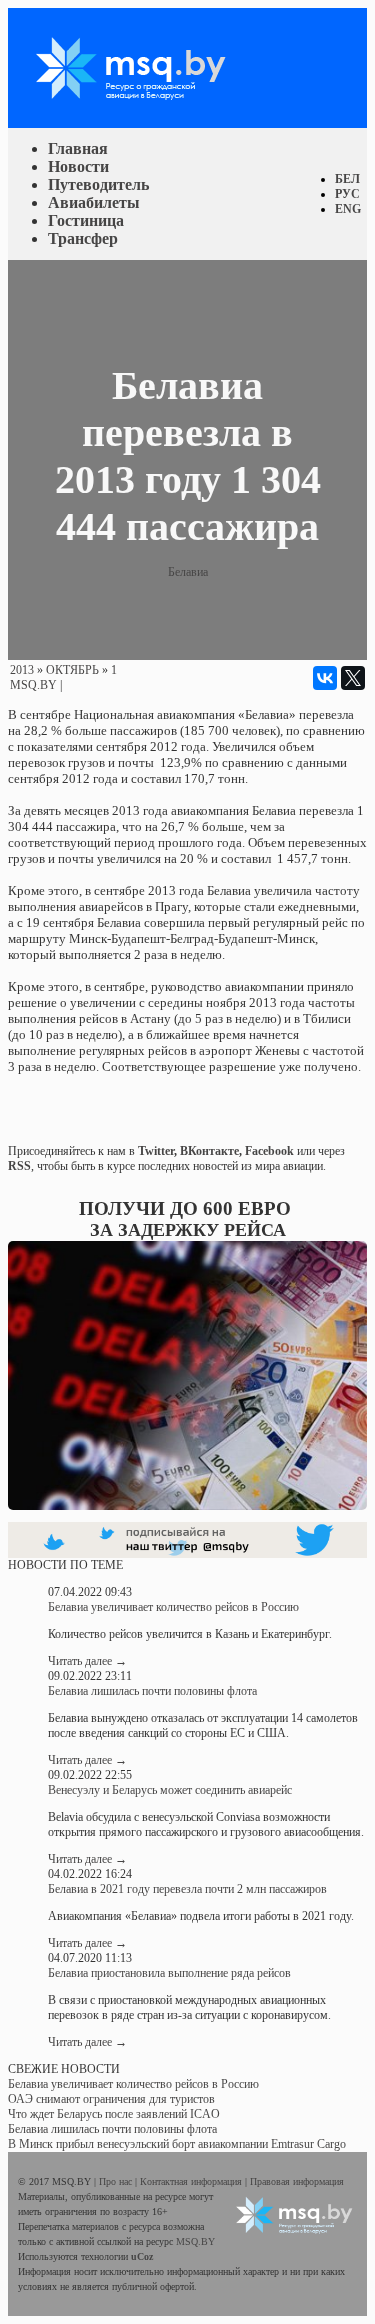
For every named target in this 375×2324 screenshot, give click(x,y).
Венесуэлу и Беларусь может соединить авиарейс (170, 1790)
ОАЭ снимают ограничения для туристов (111, 2099)
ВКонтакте (209, 1151)
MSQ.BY (33, 685)
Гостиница (86, 220)
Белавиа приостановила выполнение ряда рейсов (169, 1973)
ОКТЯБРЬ (72, 670)
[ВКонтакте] (325, 678)
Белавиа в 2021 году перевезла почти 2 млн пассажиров (187, 1889)
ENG (348, 209)
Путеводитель (98, 184)
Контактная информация (192, 2181)
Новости (78, 166)
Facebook (269, 1151)
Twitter (156, 1151)
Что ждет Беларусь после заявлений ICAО (114, 2114)
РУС (347, 194)
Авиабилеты (94, 202)
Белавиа (188, 572)
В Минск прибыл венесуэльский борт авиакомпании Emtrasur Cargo (177, 2144)
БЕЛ (347, 179)
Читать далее (87, 1661)
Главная (78, 148)
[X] (353, 678)
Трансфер (83, 238)
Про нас (117, 2181)
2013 (22, 670)
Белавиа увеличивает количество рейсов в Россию (173, 1607)
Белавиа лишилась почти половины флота (152, 1691)
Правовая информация (297, 2181)
